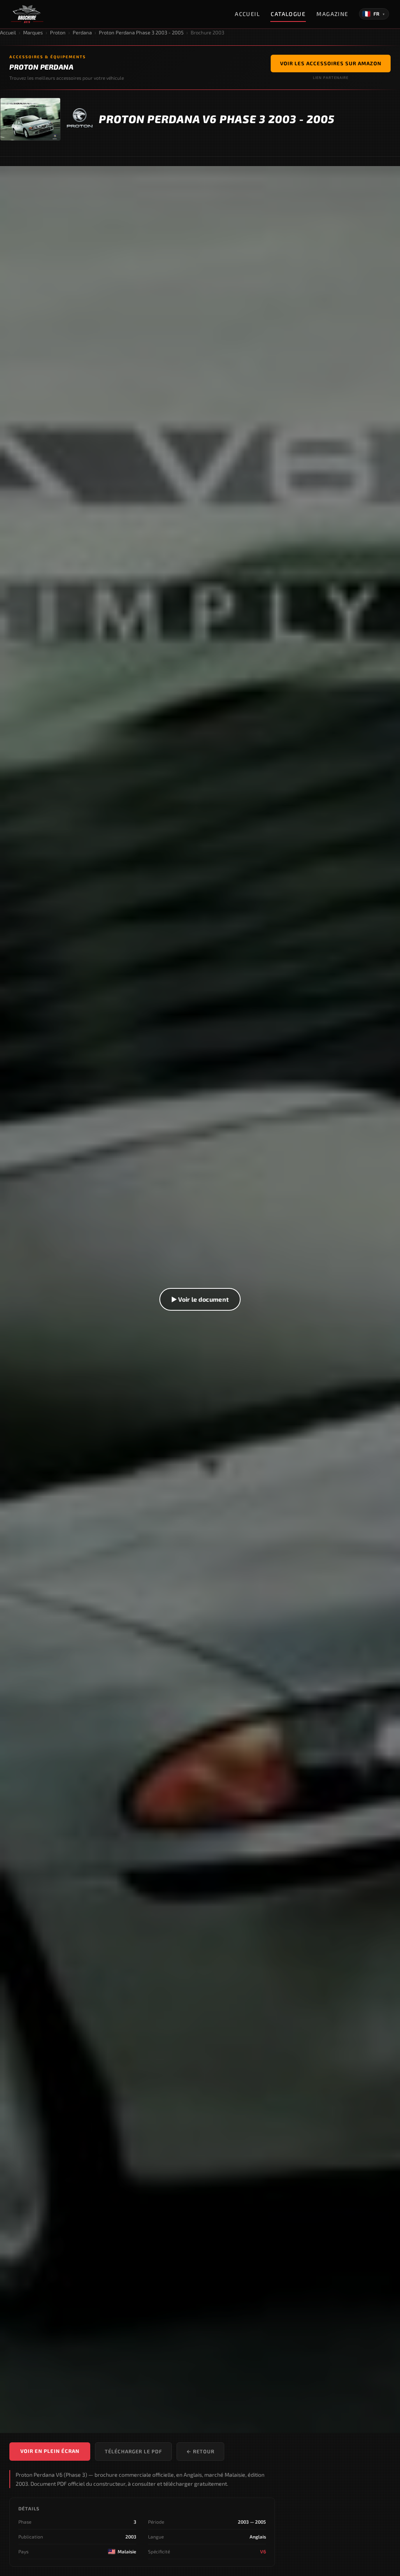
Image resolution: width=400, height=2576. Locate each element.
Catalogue (288, 14)
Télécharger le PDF (133, 2451)
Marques (33, 32)
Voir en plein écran (50, 2451)
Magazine (332, 14)
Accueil (247, 14)
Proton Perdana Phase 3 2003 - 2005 (141, 32)
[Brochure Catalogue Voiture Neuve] (27, 14)
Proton (58, 32)
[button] (200, 1300)
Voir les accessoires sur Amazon (331, 63)
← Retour (200, 2451)
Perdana (82, 32)
